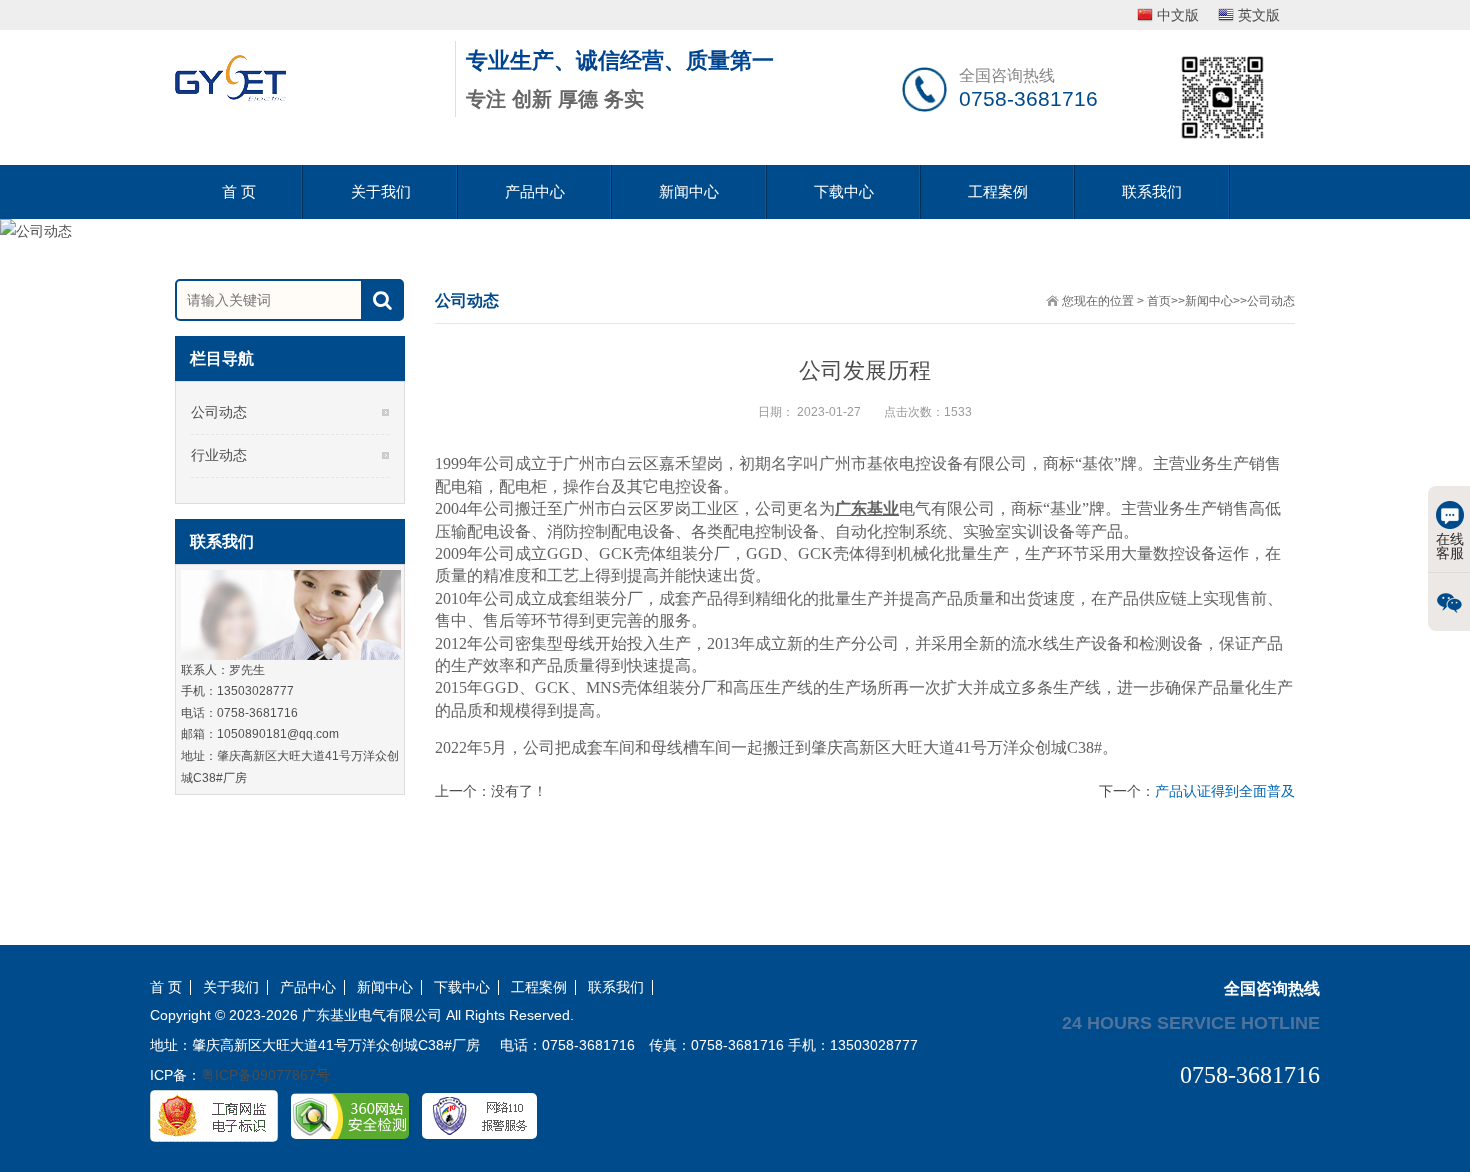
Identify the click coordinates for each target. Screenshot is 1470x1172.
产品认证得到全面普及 (1225, 791)
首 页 (239, 191)
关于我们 (381, 191)
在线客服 (1450, 546)
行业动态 (219, 455)
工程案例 (998, 191)
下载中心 (844, 191)
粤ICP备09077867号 (265, 1075)
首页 (1159, 301)
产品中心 (535, 191)
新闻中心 (689, 191)
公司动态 (1271, 301)
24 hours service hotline (1191, 1022)
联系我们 (1152, 191)
